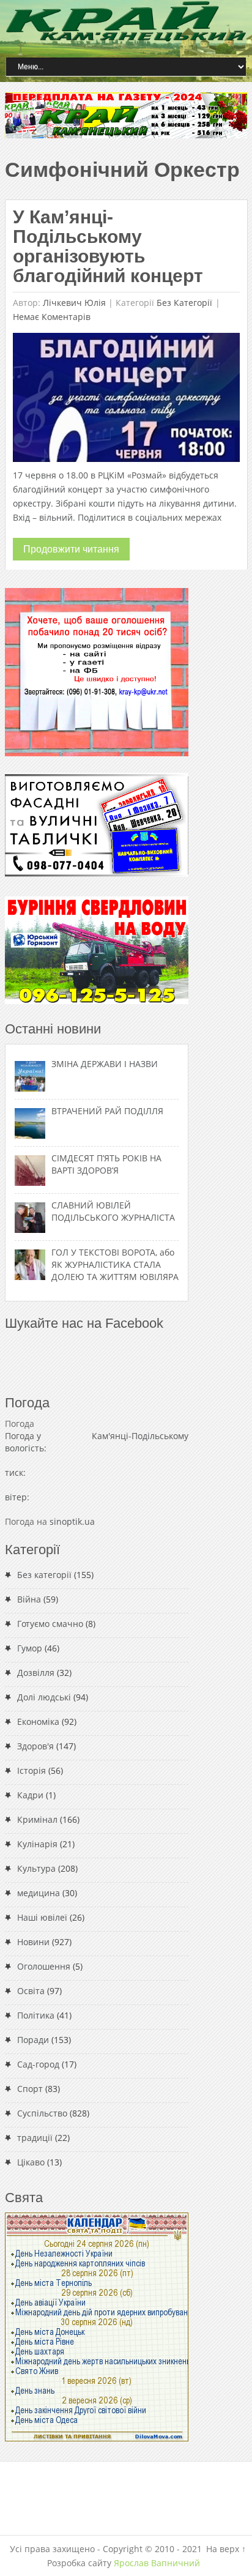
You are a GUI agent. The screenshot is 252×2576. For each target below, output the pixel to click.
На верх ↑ (226, 2549)
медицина (39, 1893)
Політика (36, 2015)
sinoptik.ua (72, 1521)
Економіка (38, 1722)
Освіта (31, 1991)
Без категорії (184, 303)
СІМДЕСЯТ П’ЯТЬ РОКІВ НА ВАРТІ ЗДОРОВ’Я (106, 1164)
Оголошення (44, 1966)
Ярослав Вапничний (157, 2563)
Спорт (30, 2089)
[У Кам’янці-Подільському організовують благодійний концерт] (126, 400)
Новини (33, 1942)
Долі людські (44, 1697)
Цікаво (31, 2162)
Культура (36, 1868)
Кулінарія (37, 1844)
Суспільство (42, 2113)
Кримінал (37, 1819)
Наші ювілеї (42, 1917)
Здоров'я (35, 1746)
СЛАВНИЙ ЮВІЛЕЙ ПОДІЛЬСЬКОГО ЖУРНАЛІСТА (113, 1211)
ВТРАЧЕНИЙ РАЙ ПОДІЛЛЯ (107, 1111)
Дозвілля (36, 1673)
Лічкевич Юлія (74, 303)
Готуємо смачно (50, 1624)
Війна (29, 1599)
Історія (31, 1770)
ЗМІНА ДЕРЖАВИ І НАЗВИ (105, 1064)
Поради (33, 2040)
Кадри (30, 1795)
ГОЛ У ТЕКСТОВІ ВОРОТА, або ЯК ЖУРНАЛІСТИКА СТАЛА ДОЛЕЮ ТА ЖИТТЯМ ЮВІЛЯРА (115, 1264)
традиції (35, 2138)
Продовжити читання (71, 549)
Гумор (30, 1648)
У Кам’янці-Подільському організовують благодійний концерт (108, 246)
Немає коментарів (52, 317)
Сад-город (38, 2064)
